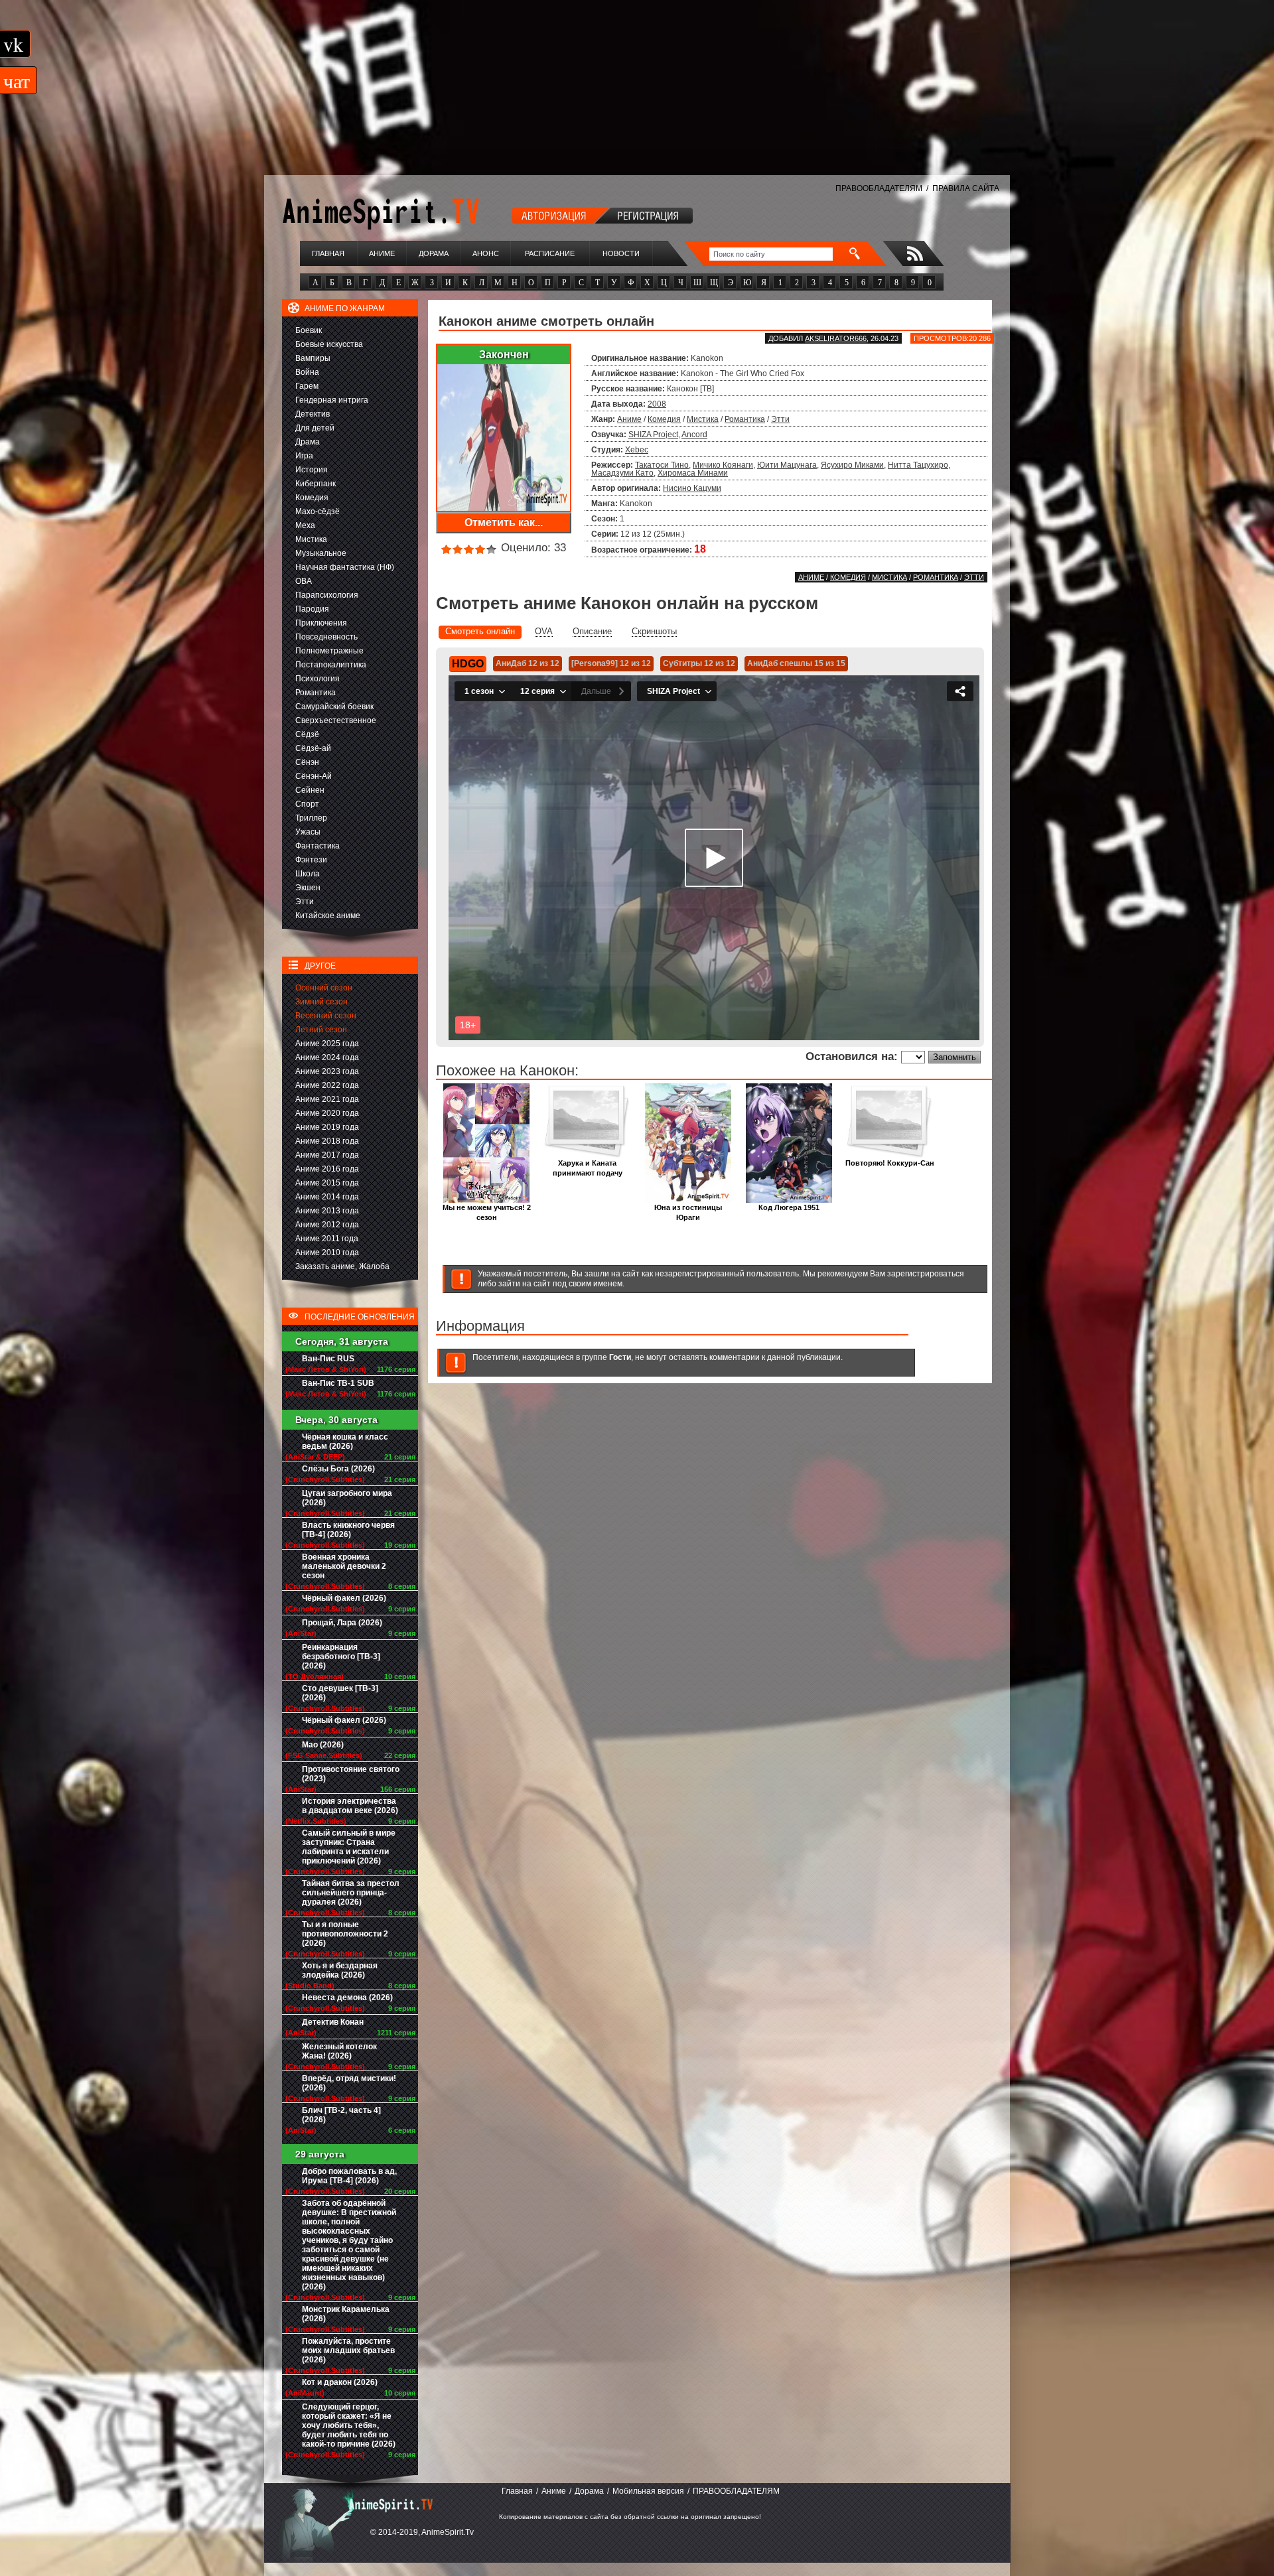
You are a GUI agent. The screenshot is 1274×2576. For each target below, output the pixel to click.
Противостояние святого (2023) (351, 1774)
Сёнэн (307, 762)
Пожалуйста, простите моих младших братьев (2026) (348, 2350)
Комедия (312, 498)
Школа (308, 874)
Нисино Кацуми (692, 488)
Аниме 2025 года (327, 1044)
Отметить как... (504, 522)
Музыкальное (321, 553)
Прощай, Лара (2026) (342, 1623)
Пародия (312, 609)
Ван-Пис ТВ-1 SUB (338, 1383)
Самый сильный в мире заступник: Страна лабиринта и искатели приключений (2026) (349, 1847)
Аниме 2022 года (327, 1085)
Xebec (637, 450)
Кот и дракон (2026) (340, 2382)
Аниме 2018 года (327, 1141)
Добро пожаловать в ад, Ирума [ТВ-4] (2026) (349, 2176)
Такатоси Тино (662, 465)
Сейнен (310, 790)
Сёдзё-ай (313, 748)
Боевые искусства (329, 344)
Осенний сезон (324, 988)
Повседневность (326, 637)
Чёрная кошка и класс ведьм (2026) (345, 1442)
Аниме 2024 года (327, 1057)
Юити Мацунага (787, 465)
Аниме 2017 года (327, 1155)
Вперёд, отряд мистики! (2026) (349, 2083)
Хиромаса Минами (693, 473)
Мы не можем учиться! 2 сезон (487, 1212)
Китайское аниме (328, 915)
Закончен (504, 355)
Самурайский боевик (334, 707)
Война (307, 372)
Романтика (316, 693)
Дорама (434, 253)
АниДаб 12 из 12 (528, 663)
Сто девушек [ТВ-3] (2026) (340, 1693)
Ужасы (308, 832)
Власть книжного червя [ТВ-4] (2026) (348, 1530)
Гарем (307, 386)
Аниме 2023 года (327, 1071)
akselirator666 (836, 338)
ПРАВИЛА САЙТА (966, 188)
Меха (305, 525)
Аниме (382, 253)
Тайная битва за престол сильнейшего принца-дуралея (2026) (351, 1893)
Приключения (321, 623)
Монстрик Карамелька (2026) (346, 2314)
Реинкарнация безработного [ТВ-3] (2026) (341, 1657)
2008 (657, 404)
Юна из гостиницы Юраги (688, 1212)
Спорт (307, 804)
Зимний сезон (321, 1002)
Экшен (308, 888)
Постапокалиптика (331, 665)
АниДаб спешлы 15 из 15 (796, 663)
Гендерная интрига (332, 400)
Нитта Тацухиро (918, 465)
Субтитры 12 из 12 (699, 663)
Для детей (315, 428)
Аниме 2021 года (327, 1099)
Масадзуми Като (622, 473)
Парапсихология (327, 595)
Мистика (311, 539)
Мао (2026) (323, 1745)
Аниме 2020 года (327, 1113)
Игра (304, 456)
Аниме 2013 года (327, 1211)
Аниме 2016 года (327, 1169)
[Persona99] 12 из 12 (611, 663)
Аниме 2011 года (327, 1239)
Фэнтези (311, 860)
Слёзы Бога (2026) (338, 1469)
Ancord (694, 435)
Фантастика (318, 846)
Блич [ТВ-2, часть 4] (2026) (341, 2115)
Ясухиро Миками (852, 465)
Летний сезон (321, 1030)
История (312, 470)
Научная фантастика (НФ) (345, 567)
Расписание (550, 253)
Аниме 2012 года (327, 1225)
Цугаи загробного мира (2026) (347, 1498)
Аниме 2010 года (327, 1253)
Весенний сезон (326, 1016)
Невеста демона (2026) (347, 1998)
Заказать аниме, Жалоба (342, 1266)
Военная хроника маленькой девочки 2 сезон (344, 1566)
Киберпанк (316, 484)
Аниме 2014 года (327, 1197)
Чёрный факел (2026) (344, 1598)
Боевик (309, 330)
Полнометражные (329, 651)
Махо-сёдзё (318, 511)
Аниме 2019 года (327, 1127)
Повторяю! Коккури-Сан (890, 1163)
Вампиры (313, 358)
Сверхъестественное (336, 720)
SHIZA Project (653, 435)
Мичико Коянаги (723, 465)
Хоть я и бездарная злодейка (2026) (340, 1970)
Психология (318, 679)
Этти (305, 902)
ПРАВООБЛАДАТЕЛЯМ (879, 188)
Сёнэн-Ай (314, 776)
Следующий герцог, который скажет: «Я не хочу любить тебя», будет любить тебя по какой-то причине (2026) (349, 2425)
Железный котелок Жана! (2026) (339, 2051)
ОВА (304, 581)
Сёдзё (307, 734)
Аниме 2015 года (327, 1183)
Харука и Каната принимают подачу (588, 1168)
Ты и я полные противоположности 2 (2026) (345, 1934)
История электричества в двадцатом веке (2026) (350, 1806)
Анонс (486, 253)
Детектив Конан (333, 2022)
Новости (621, 253)
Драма (308, 442)
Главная (328, 253)
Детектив (313, 414)
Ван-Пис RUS (328, 1359)
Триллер (311, 818)
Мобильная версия (648, 2491)
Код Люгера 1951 (789, 1207)
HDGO (468, 664)
